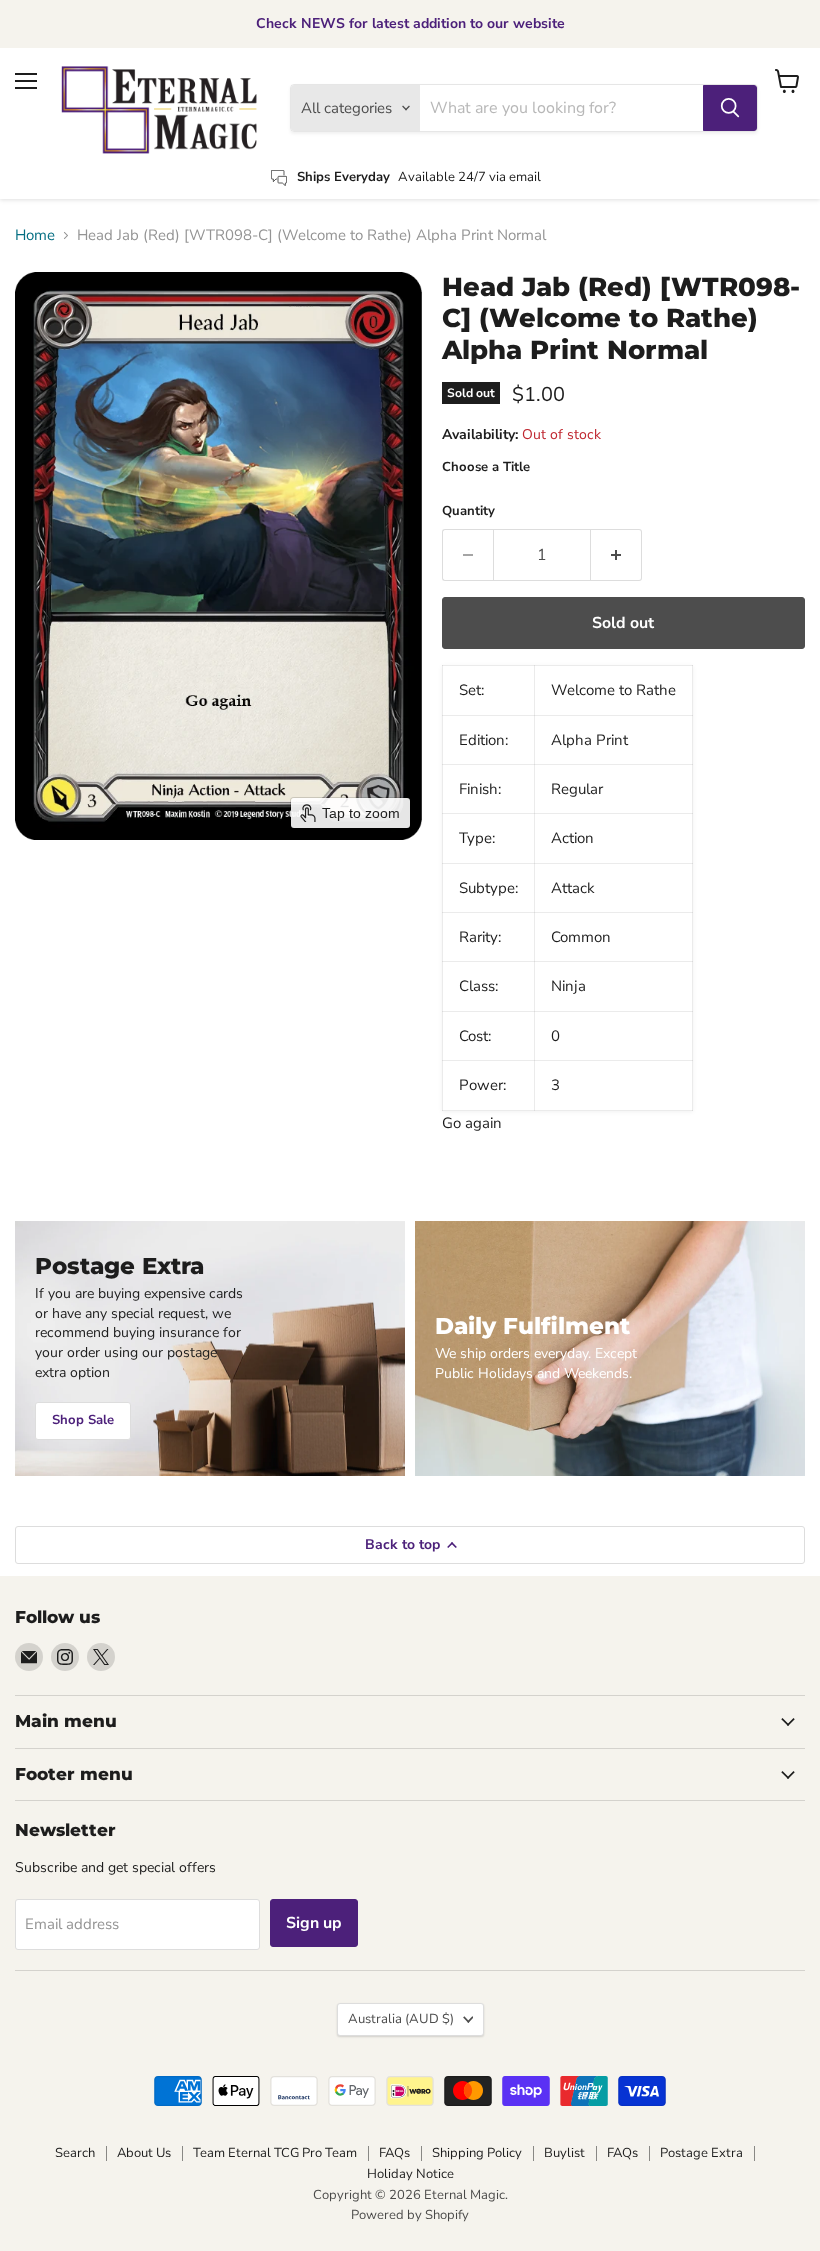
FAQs (394, 2153)
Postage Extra (701, 2153)
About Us (144, 2153)
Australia (401, 2019)
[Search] (730, 108)
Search (75, 2153)
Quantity (468, 511)
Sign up (314, 1923)
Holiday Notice (410, 2174)
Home (35, 235)
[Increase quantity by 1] (616, 555)
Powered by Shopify (410, 2215)
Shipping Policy (477, 2153)
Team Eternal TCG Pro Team (275, 2153)
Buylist (564, 2153)
